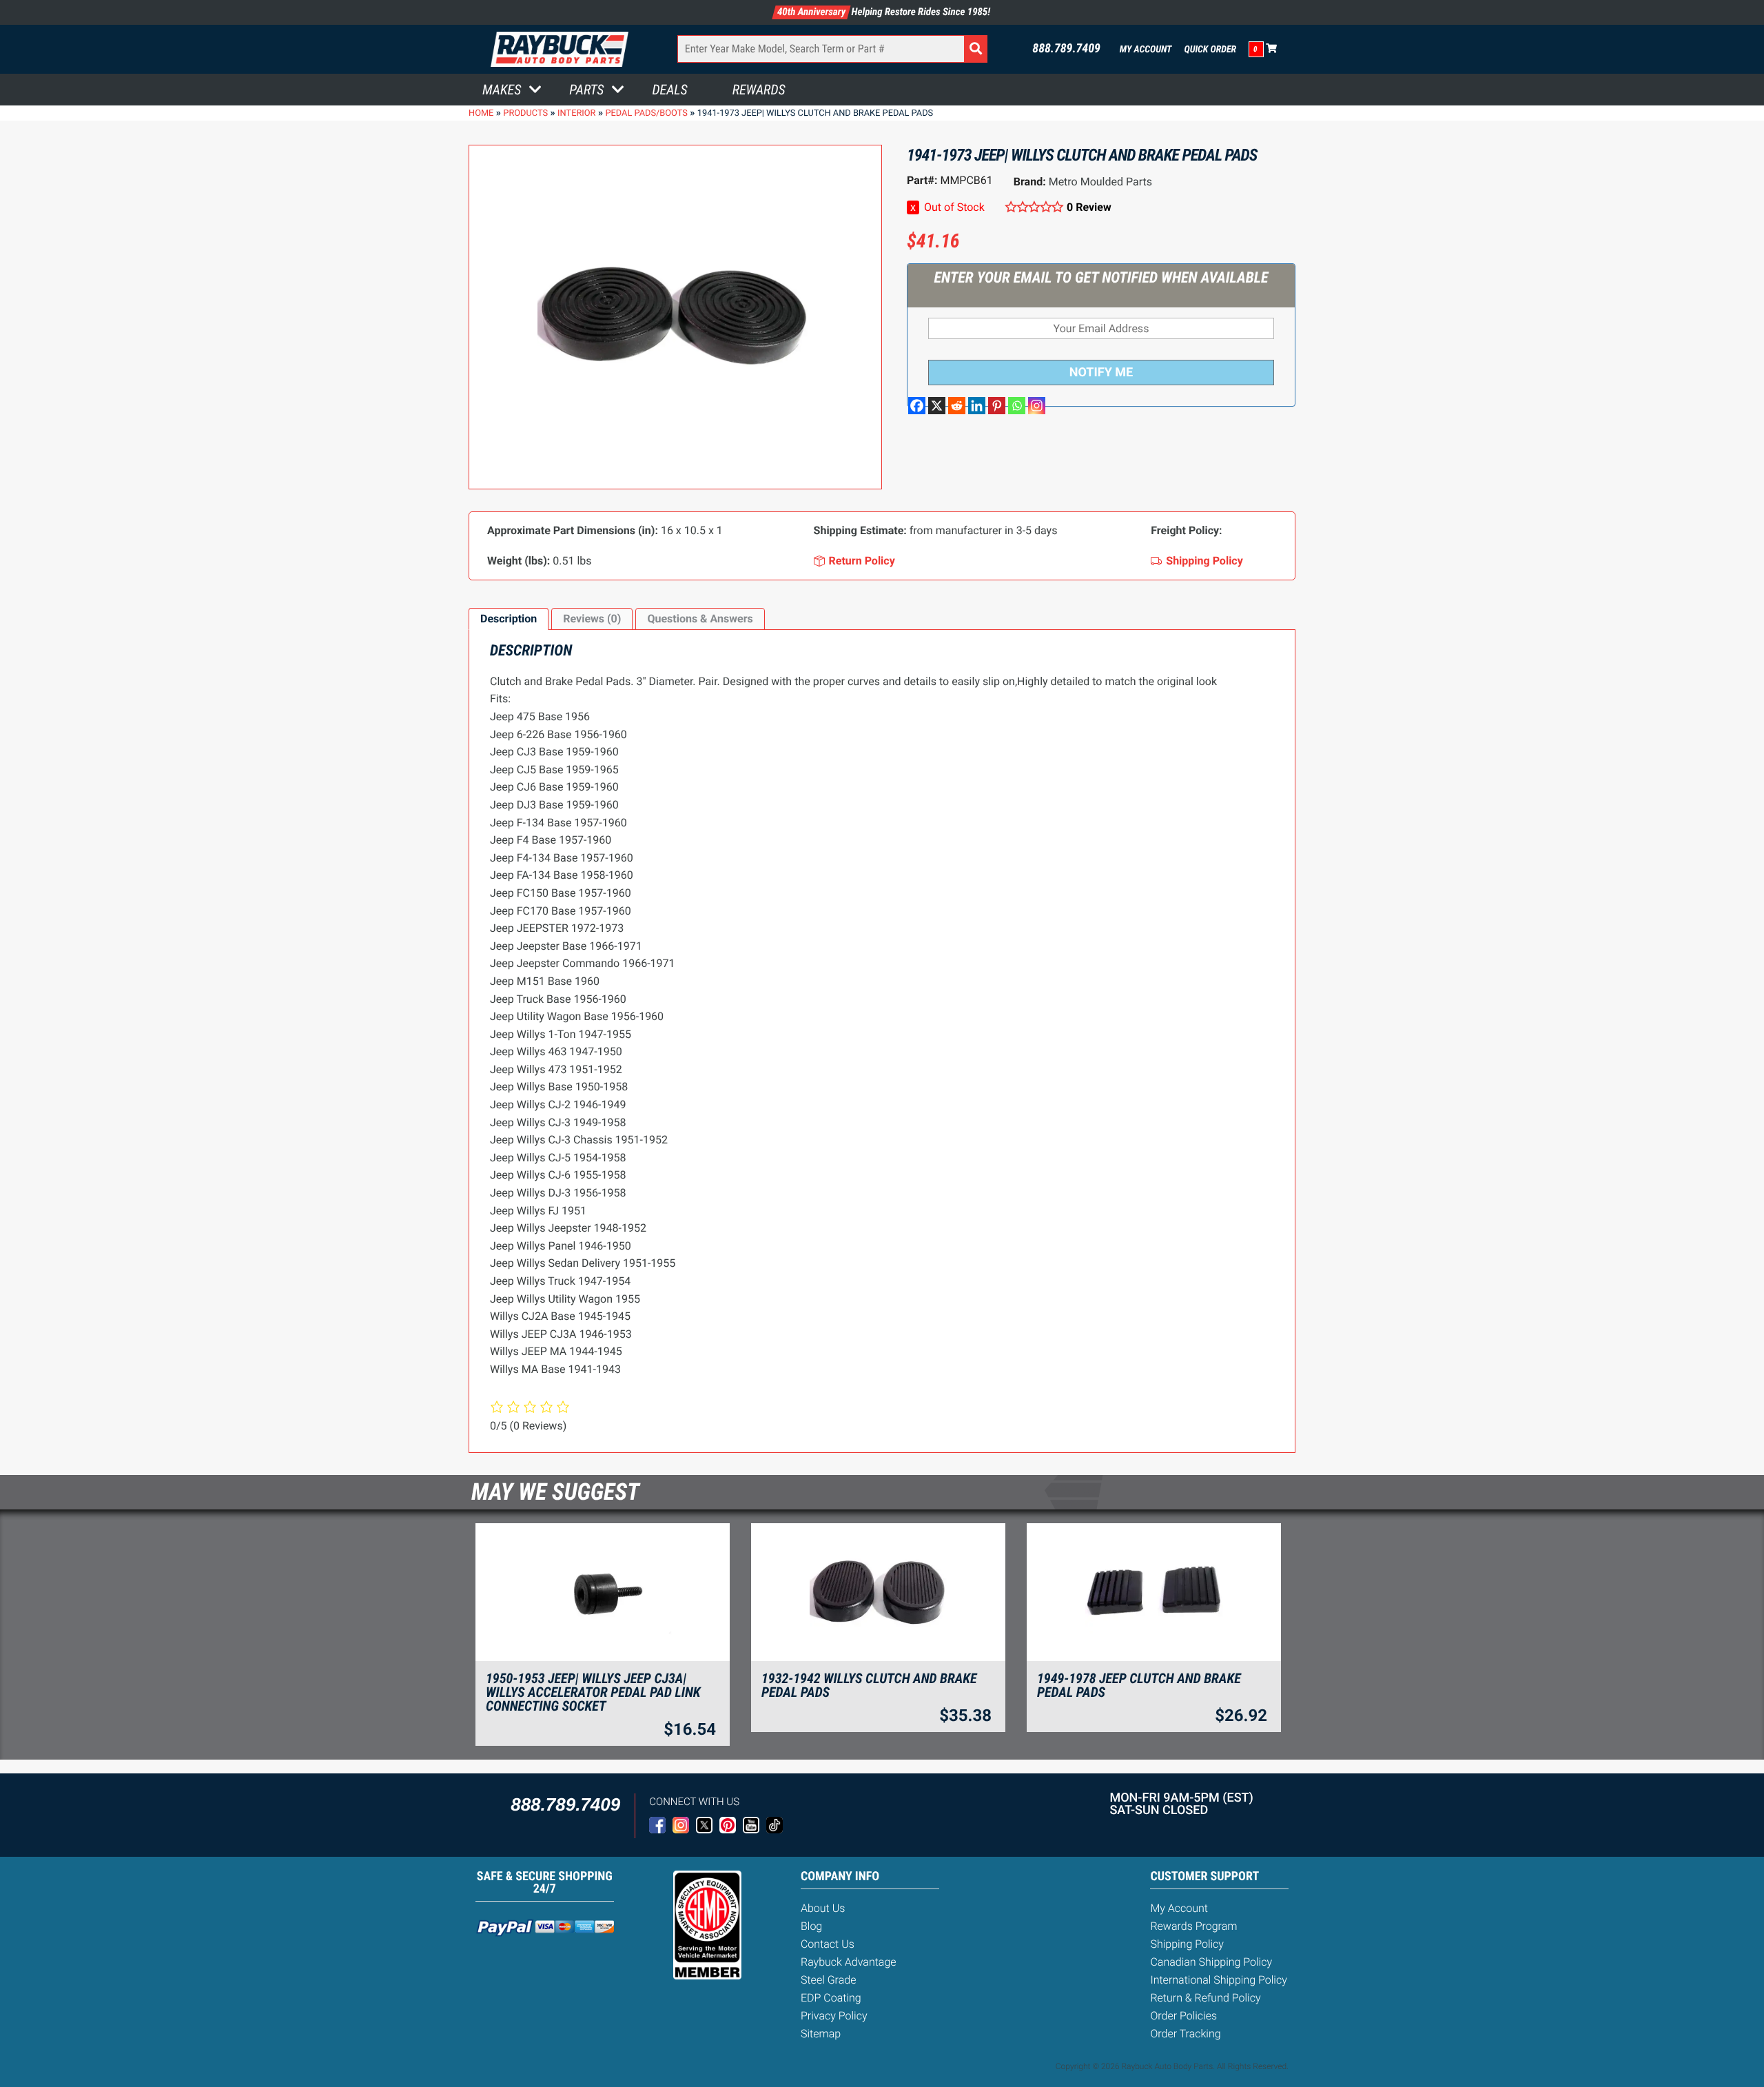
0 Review (1089, 207)
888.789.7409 (1066, 49)
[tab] (509, 619)
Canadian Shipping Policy (1211, 1962)
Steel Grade (828, 1980)
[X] (937, 406)
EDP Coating (831, 1998)
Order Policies (1183, 2016)
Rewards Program (1193, 1926)
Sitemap (821, 2034)
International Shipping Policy (1218, 1980)
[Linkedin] (977, 406)
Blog (811, 1926)
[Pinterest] (997, 406)
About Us (823, 1908)
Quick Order (1210, 50)
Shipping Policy (1187, 1944)
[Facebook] (917, 406)
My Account (1146, 50)
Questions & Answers (700, 619)
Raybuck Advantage (849, 1962)
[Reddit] (957, 406)
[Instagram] (1037, 406)
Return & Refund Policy (1205, 1998)
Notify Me (1101, 373)
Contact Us (828, 1944)
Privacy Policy (834, 2016)
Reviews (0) (592, 619)
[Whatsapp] (1017, 406)
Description (509, 619)
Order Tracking (1185, 2034)
